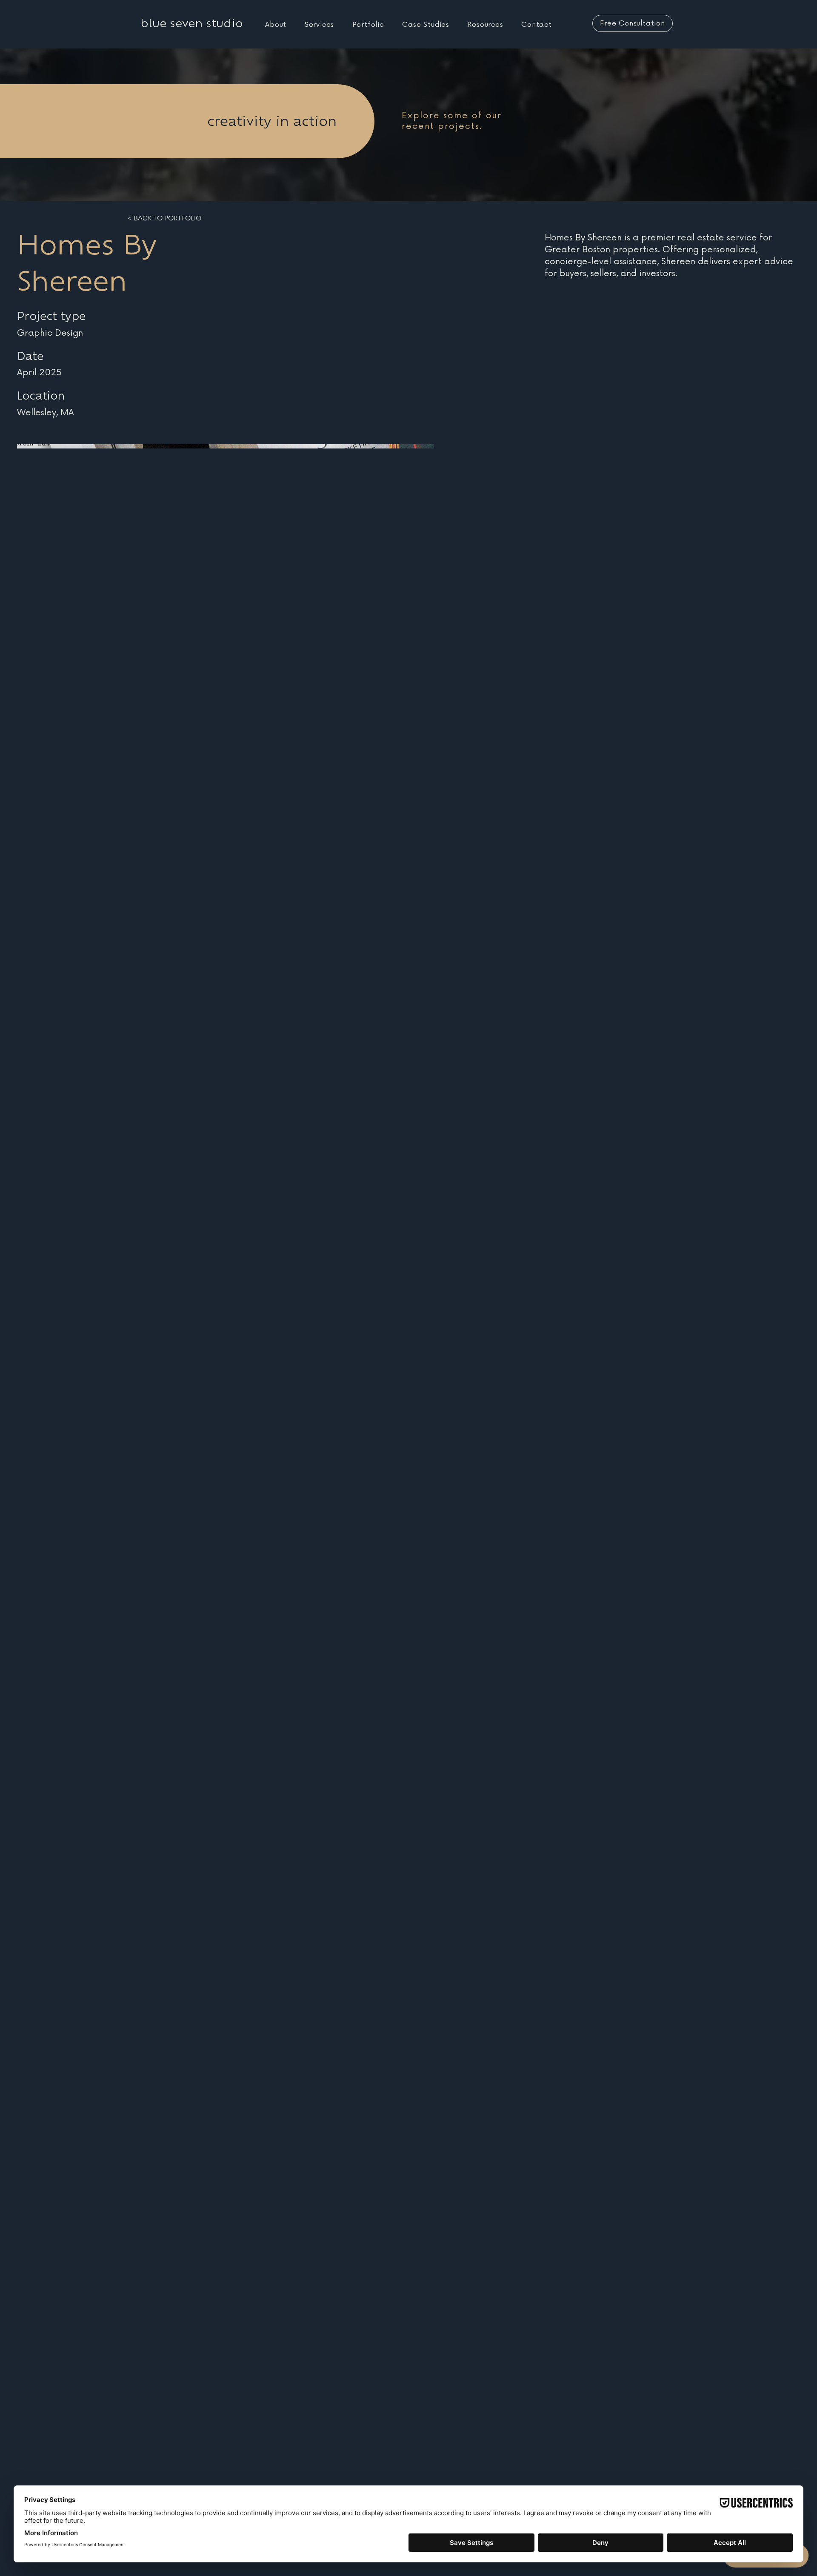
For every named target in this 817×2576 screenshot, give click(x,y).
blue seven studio (192, 23)
